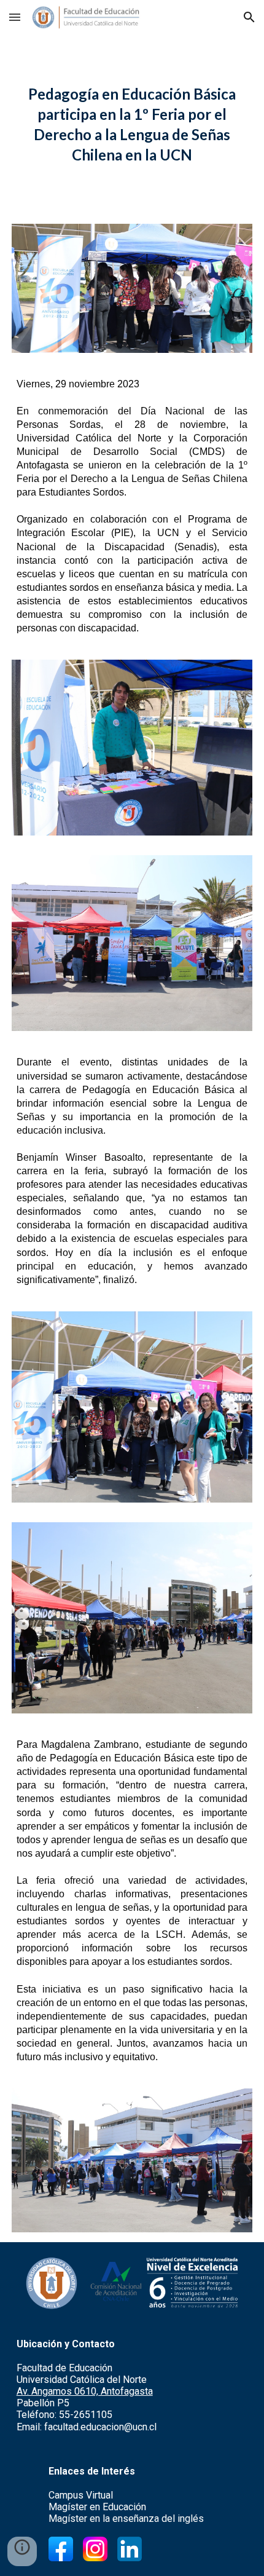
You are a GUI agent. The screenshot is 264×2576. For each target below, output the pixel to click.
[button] (15, 17)
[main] (132, 124)
